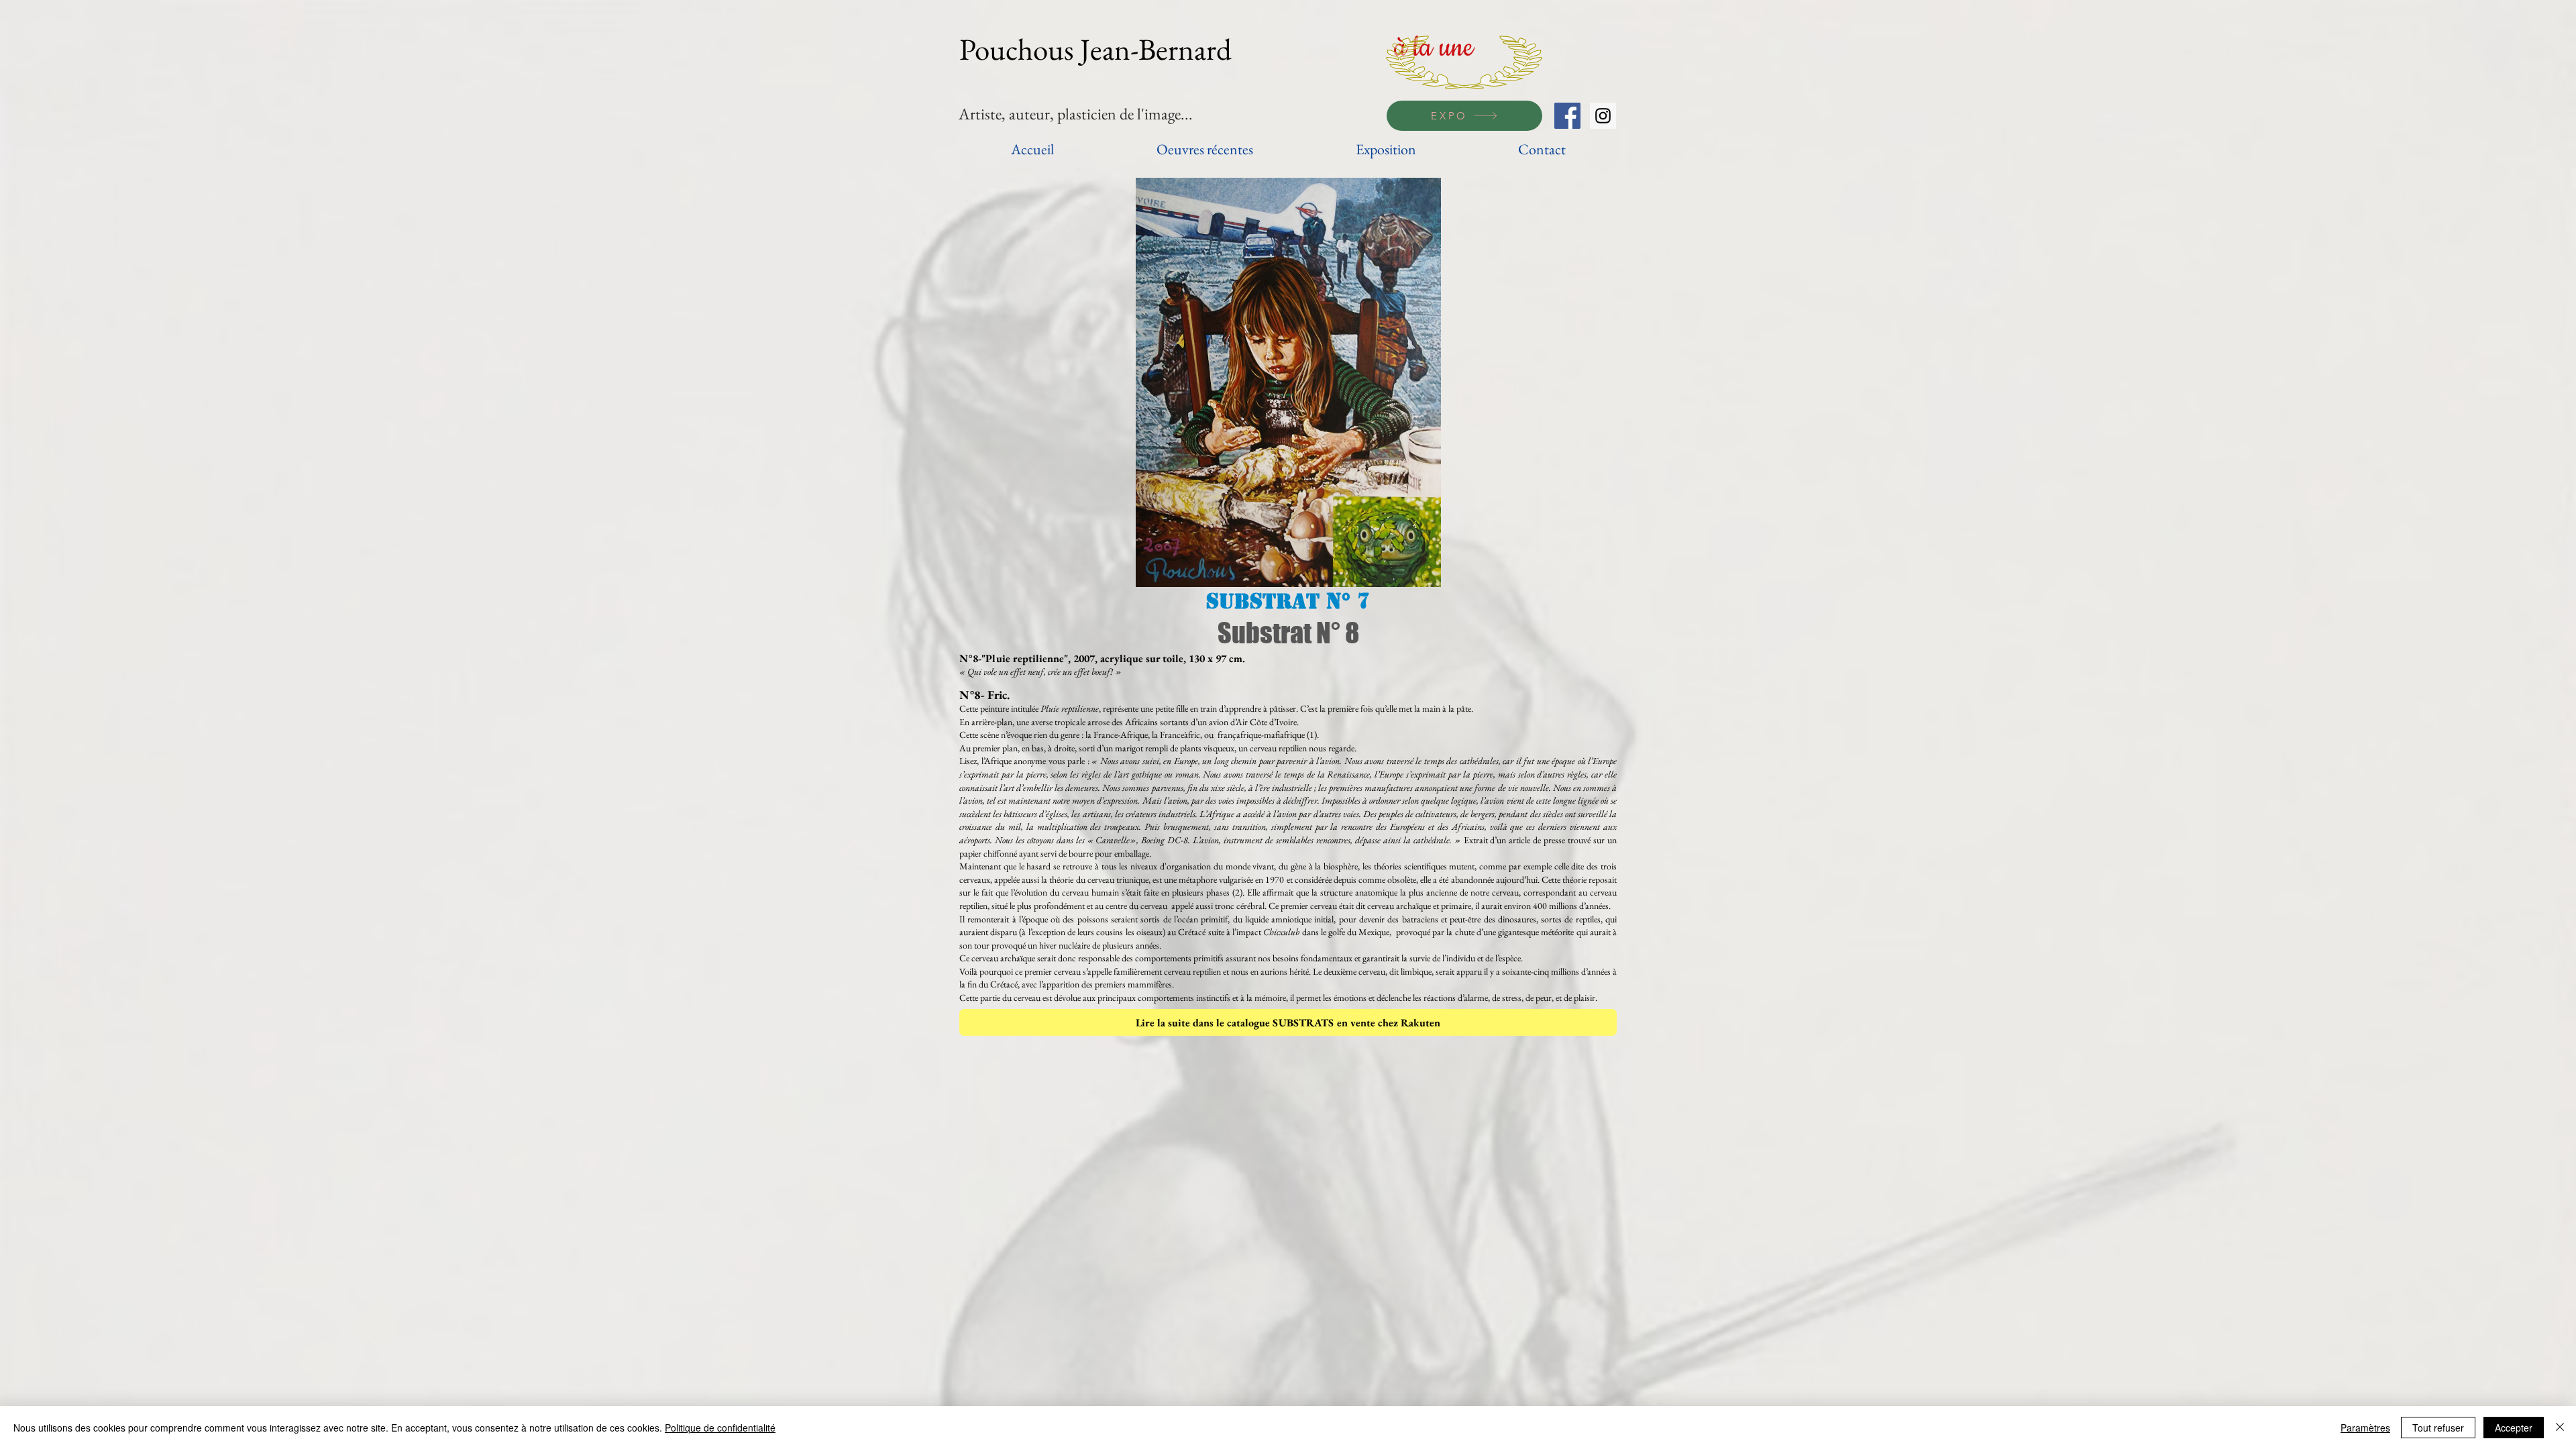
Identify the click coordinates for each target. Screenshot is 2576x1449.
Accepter (2514, 1428)
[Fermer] (2560, 1428)
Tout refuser (2438, 1428)
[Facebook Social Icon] (1567, 116)
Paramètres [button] (2365, 1428)
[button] (1288, 382)
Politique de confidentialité (720, 1428)
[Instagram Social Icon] (1603, 116)
